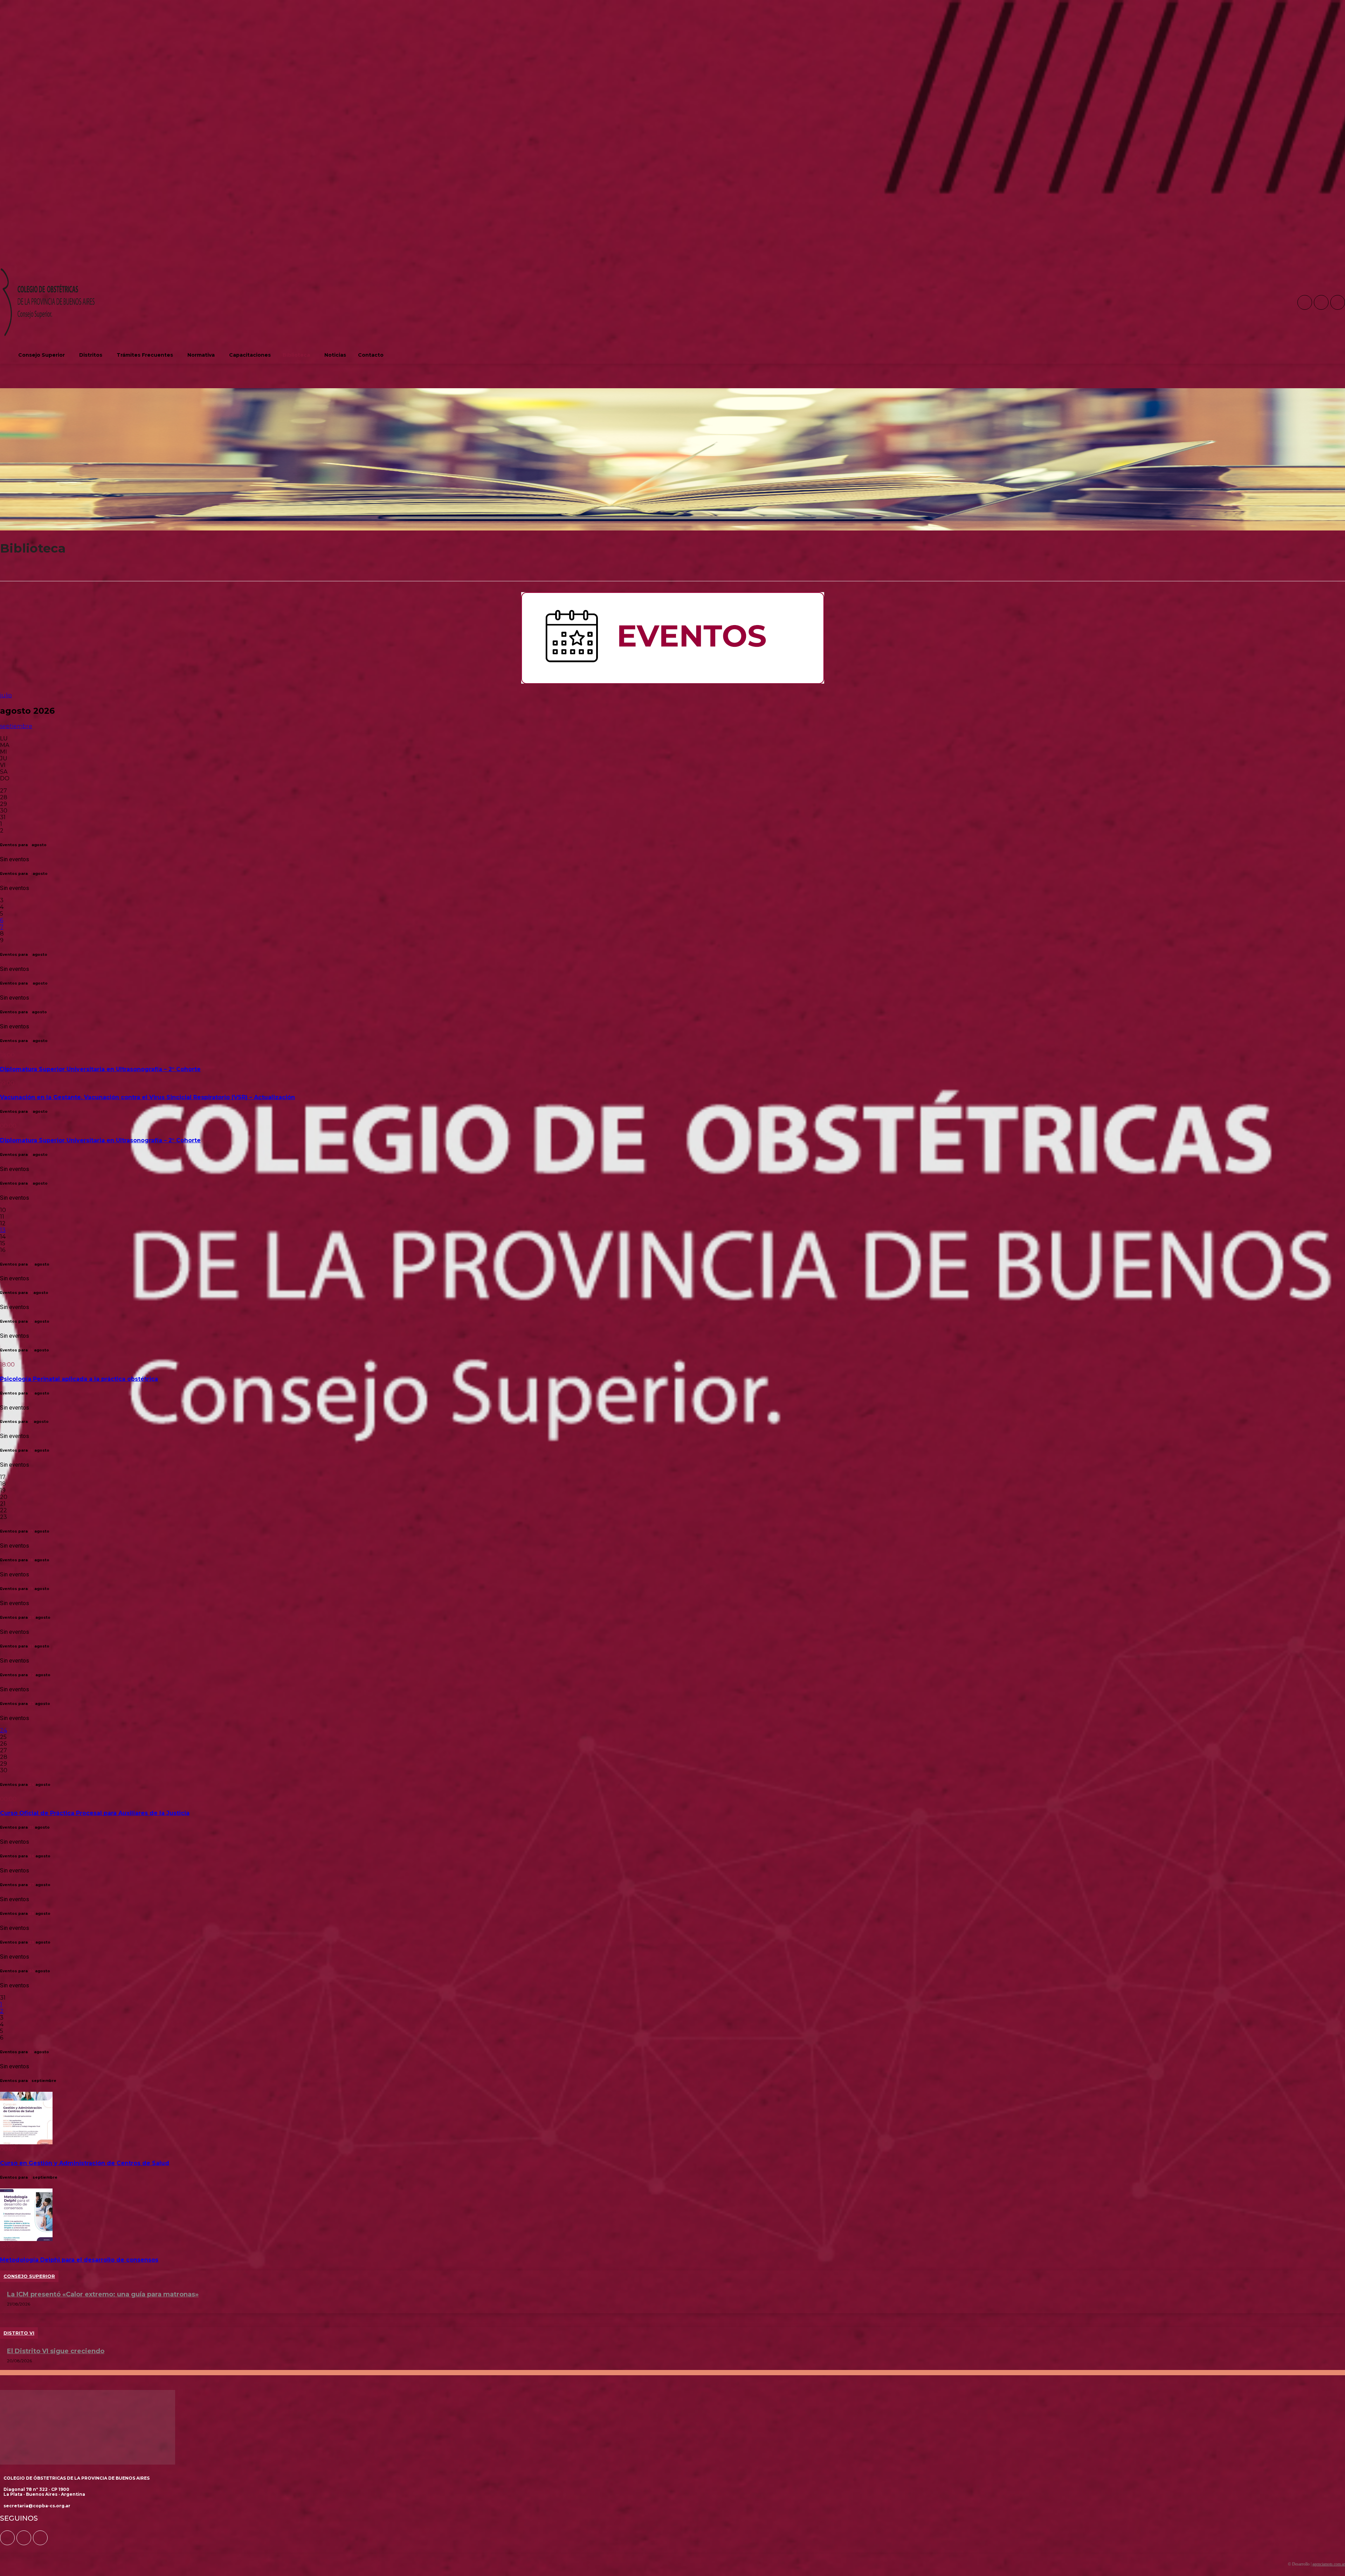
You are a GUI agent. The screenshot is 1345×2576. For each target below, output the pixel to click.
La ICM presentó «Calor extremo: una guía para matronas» (103, 2294)
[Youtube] (1338, 302)
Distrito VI (19, 2333)
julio (6, 695)
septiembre (16, 726)
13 (3, 1230)
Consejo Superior (29, 2276)
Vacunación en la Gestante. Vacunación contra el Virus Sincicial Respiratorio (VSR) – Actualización (147, 1097)
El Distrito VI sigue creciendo (56, 2351)
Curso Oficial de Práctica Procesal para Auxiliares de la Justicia (95, 1813)
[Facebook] (1305, 302)
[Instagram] (1321, 302)
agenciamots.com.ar (1329, 2564)
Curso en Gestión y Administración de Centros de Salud (85, 2163)
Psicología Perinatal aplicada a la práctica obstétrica (79, 1379)
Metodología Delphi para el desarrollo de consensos (79, 2260)
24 (4, 1730)
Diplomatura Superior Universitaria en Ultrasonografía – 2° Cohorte (100, 1069)
